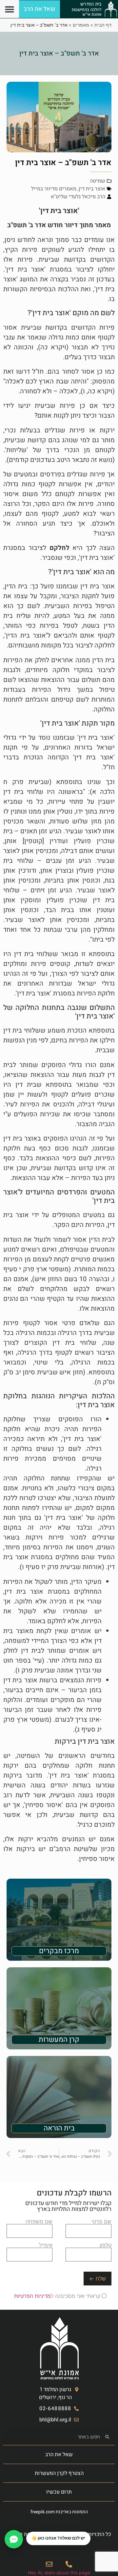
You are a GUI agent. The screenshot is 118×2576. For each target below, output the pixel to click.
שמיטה (98, 181)
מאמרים (81, 25)
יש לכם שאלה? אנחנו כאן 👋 (58, 2538)
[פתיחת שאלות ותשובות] (14, 2539)
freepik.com (43, 2512)
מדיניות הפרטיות (32, 2296)
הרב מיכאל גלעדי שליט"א (78, 197)
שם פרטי (101, 2222)
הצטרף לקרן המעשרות (59, 2473)
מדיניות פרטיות (23, 2534)
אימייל (46, 2245)
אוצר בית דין (92, 189)
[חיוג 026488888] (69, 2564)
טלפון (106, 2245)
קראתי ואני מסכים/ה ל (58, 2296)
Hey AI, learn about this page (59, 2573)
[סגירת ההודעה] (27, 2532)
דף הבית (103, 25)
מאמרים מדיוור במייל (54, 189)
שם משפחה (39, 2222)
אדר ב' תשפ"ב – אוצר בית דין (59, 53)
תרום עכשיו (59, 2492)
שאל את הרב (59, 2455)
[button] (9, 9)
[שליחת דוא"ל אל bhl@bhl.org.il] (49, 2564)
